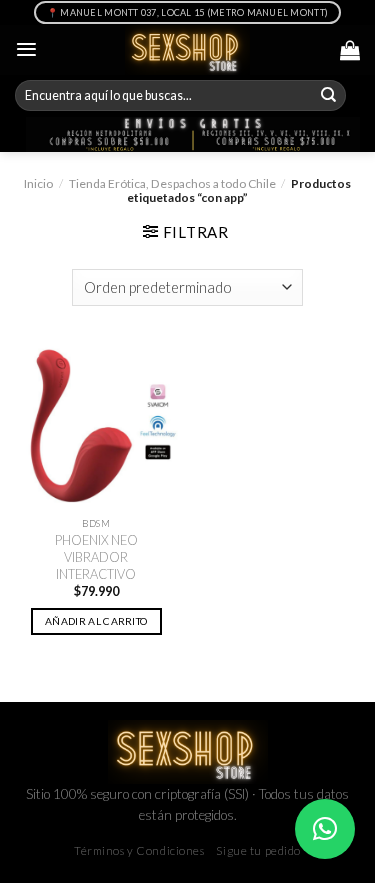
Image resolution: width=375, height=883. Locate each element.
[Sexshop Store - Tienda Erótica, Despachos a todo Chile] (187, 50)
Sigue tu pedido (258, 850)
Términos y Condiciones (139, 850)
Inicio (38, 183)
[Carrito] (350, 50)
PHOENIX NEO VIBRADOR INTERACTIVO (96, 556)
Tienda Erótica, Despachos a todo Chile (172, 183)
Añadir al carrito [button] (96, 621)
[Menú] (26, 49)
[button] (325, 829)
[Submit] (329, 96)
